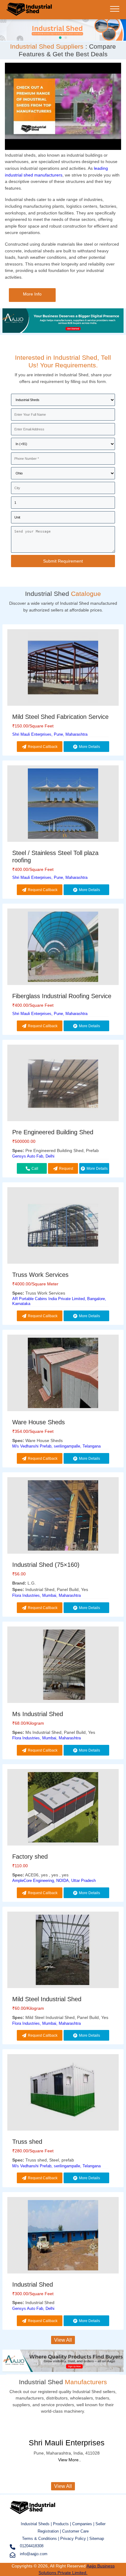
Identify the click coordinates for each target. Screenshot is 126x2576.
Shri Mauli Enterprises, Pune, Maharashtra (50, 734)
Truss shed (27, 2142)
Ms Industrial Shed (38, 1714)
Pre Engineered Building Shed (53, 1132)
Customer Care (75, 2531)
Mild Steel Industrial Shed (47, 1999)
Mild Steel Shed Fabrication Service (60, 717)
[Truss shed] (63, 2093)
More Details (89, 747)
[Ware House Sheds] (63, 1374)
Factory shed (30, 1857)
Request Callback (43, 747)
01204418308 (32, 2546)
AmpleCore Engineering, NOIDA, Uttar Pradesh (54, 1881)
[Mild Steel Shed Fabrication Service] (63, 669)
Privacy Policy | (74, 2539)
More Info (32, 294)
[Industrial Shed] (29, 14)
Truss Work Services (40, 1275)
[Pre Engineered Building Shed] (63, 1084)
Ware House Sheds (39, 1422)
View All (63, 2340)
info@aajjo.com (34, 2554)
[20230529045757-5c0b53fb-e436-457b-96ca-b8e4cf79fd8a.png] (63, 29)
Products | (63, 2524)
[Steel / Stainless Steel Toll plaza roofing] (63, 805)
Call (35, 1169)
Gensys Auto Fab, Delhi (33, 1156)
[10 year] (63, 331)
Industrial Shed (33, 2284)
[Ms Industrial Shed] (63, 1666)
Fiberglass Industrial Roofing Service (62, 996)
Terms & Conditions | (41, 2539)
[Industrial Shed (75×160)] (63, 1517)
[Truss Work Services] (63, 1227)
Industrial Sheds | (37, 2524)
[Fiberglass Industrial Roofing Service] (63, 948)
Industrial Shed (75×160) (46, 1565)
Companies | (83, 2524)
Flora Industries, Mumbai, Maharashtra (46, 1595)
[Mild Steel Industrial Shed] (63, 1951)
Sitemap (97, 2539)
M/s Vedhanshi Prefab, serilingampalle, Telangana (56, 1446)
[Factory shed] (63, 1808)
